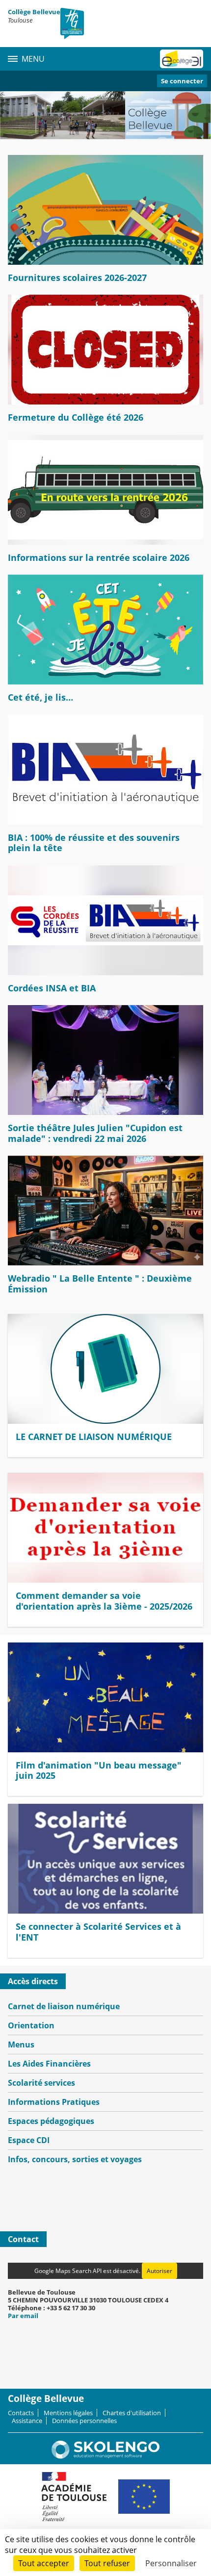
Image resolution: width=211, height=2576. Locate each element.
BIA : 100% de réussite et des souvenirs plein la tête (94, 843)
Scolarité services (41, 2083)
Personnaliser (171, 2563)
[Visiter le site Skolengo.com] (105, 2456)
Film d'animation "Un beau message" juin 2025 (99, 1770)
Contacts (21, 2413)
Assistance (27, 2421)
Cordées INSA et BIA (52, 988)
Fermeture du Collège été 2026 (76, 417)
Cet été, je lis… (40, 697)
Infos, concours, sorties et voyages (75, 2159)
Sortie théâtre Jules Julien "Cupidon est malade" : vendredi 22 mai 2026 (95, 1133)
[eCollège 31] (182, 59)
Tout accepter (44, 2563)
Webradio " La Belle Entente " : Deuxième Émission (100, 1284)
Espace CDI (29, 2140)
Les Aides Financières (49, 2064)
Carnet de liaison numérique (64, 2006)
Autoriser (159, 2271)
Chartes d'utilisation (132, 2413)
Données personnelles (84, 2421)
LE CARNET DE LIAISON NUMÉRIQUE (94, 1437)
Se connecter (182, 81)
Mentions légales (68, 2413)
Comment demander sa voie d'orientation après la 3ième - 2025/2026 (104, 1601)
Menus (21, 2045)
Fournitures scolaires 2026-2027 (77, 278)
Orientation (31, 2025)
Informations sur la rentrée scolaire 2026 (99, 557)
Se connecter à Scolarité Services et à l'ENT (98, 1932)
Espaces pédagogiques (51, 2121)
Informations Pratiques (54, 2102)
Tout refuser (107, 2563)
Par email (23, 2316)
